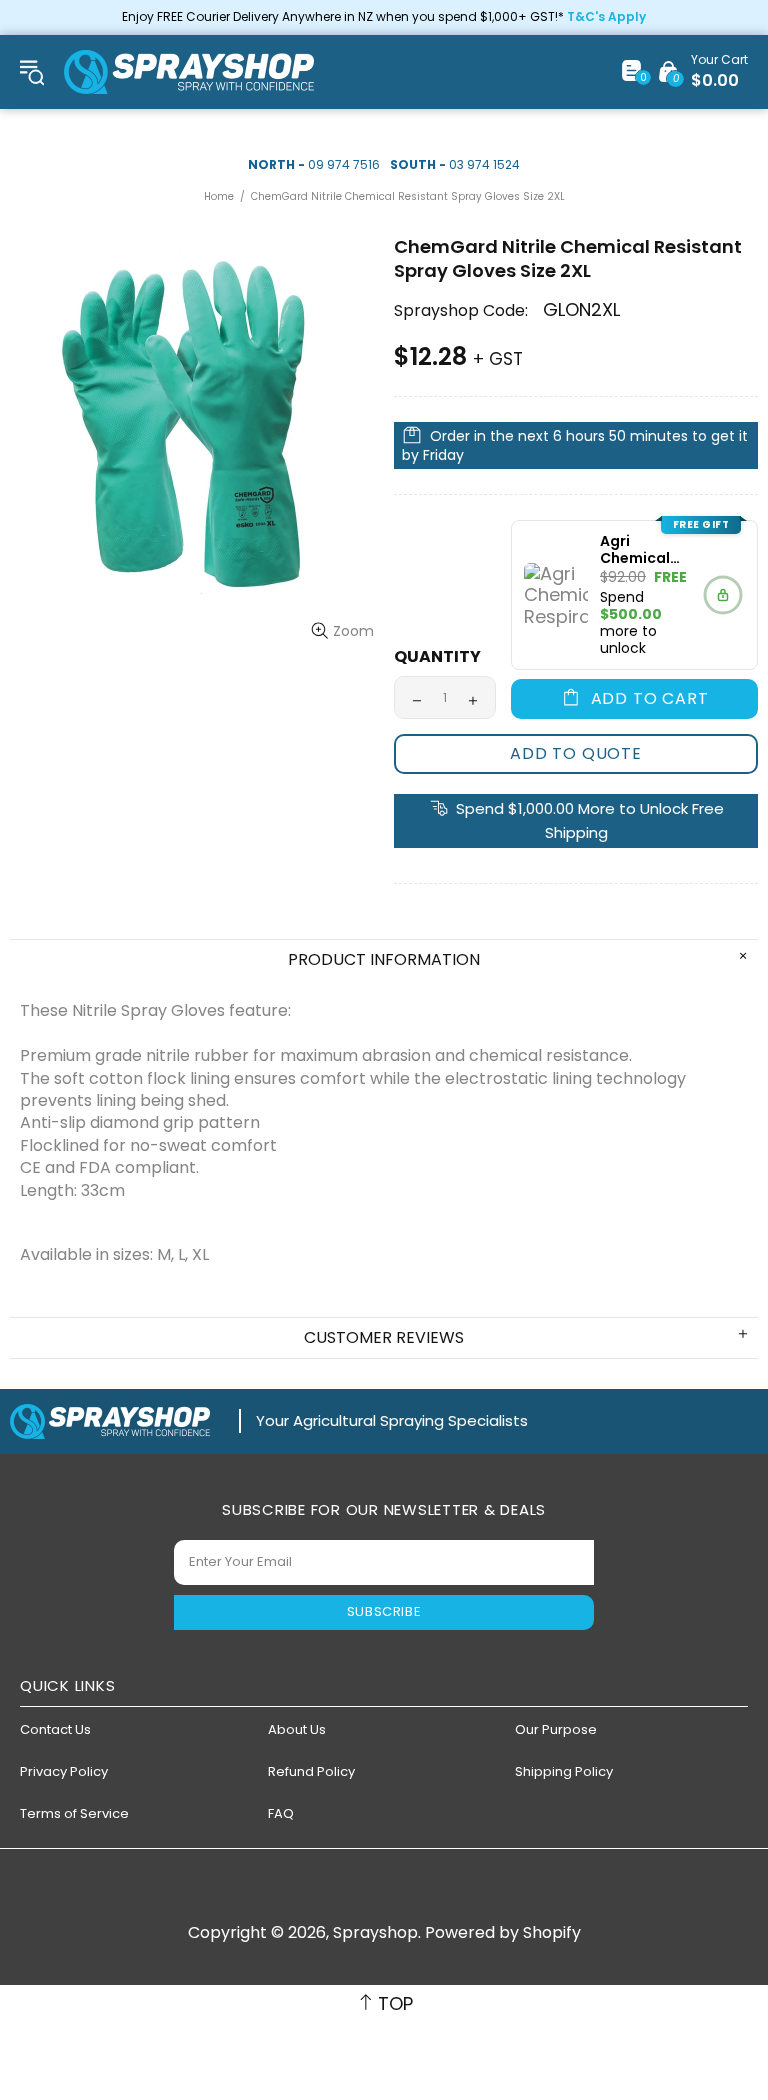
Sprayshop (189, 72)
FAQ (281, 1813)
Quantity (437, 656)
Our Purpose (556, 1729)
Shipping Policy (564, 1771)
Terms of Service (74, 1813)
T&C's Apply (606, 17)
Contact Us (55, 1729)
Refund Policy (311, 1771)
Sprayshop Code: (461, 310)
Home (219, 196)
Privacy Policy (64, 1771)
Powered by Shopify (503, 1932)
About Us (297, 1729)
